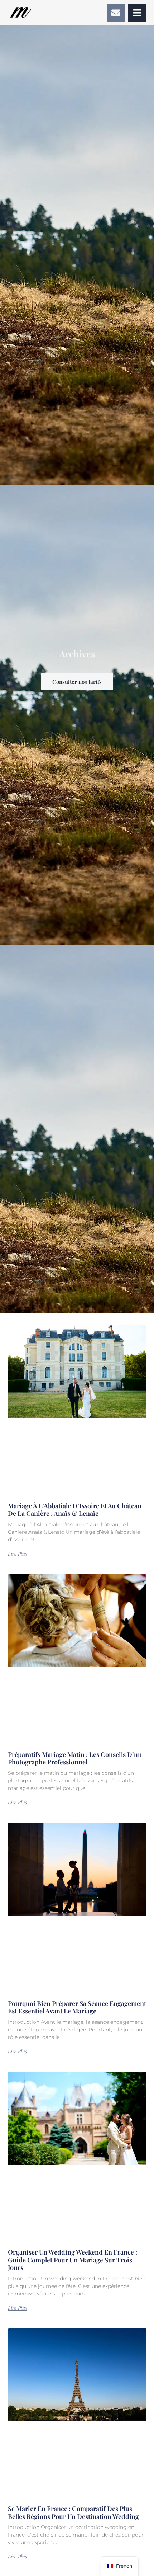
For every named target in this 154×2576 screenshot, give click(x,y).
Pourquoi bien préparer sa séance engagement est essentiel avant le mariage (77, 2007)
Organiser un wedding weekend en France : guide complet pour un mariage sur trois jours (73, 2260)
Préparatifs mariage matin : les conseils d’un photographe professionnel (75, 1758)
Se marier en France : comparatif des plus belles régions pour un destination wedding (73, 2512)
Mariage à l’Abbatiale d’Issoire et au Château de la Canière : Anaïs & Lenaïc (75, 1510)
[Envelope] (116, 13)
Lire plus (17, 1554)
